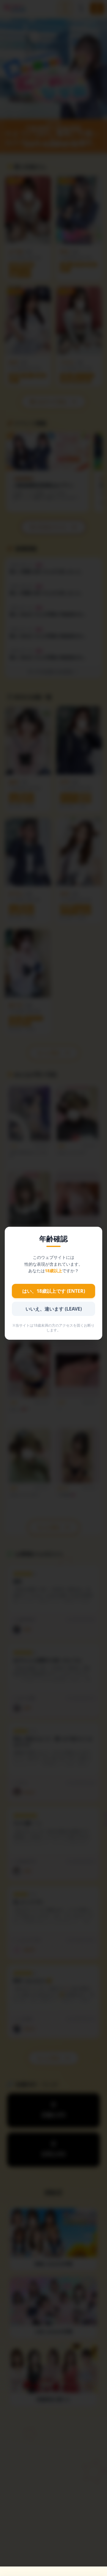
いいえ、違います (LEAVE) (54, 1309)
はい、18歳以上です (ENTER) (54, 1291)
